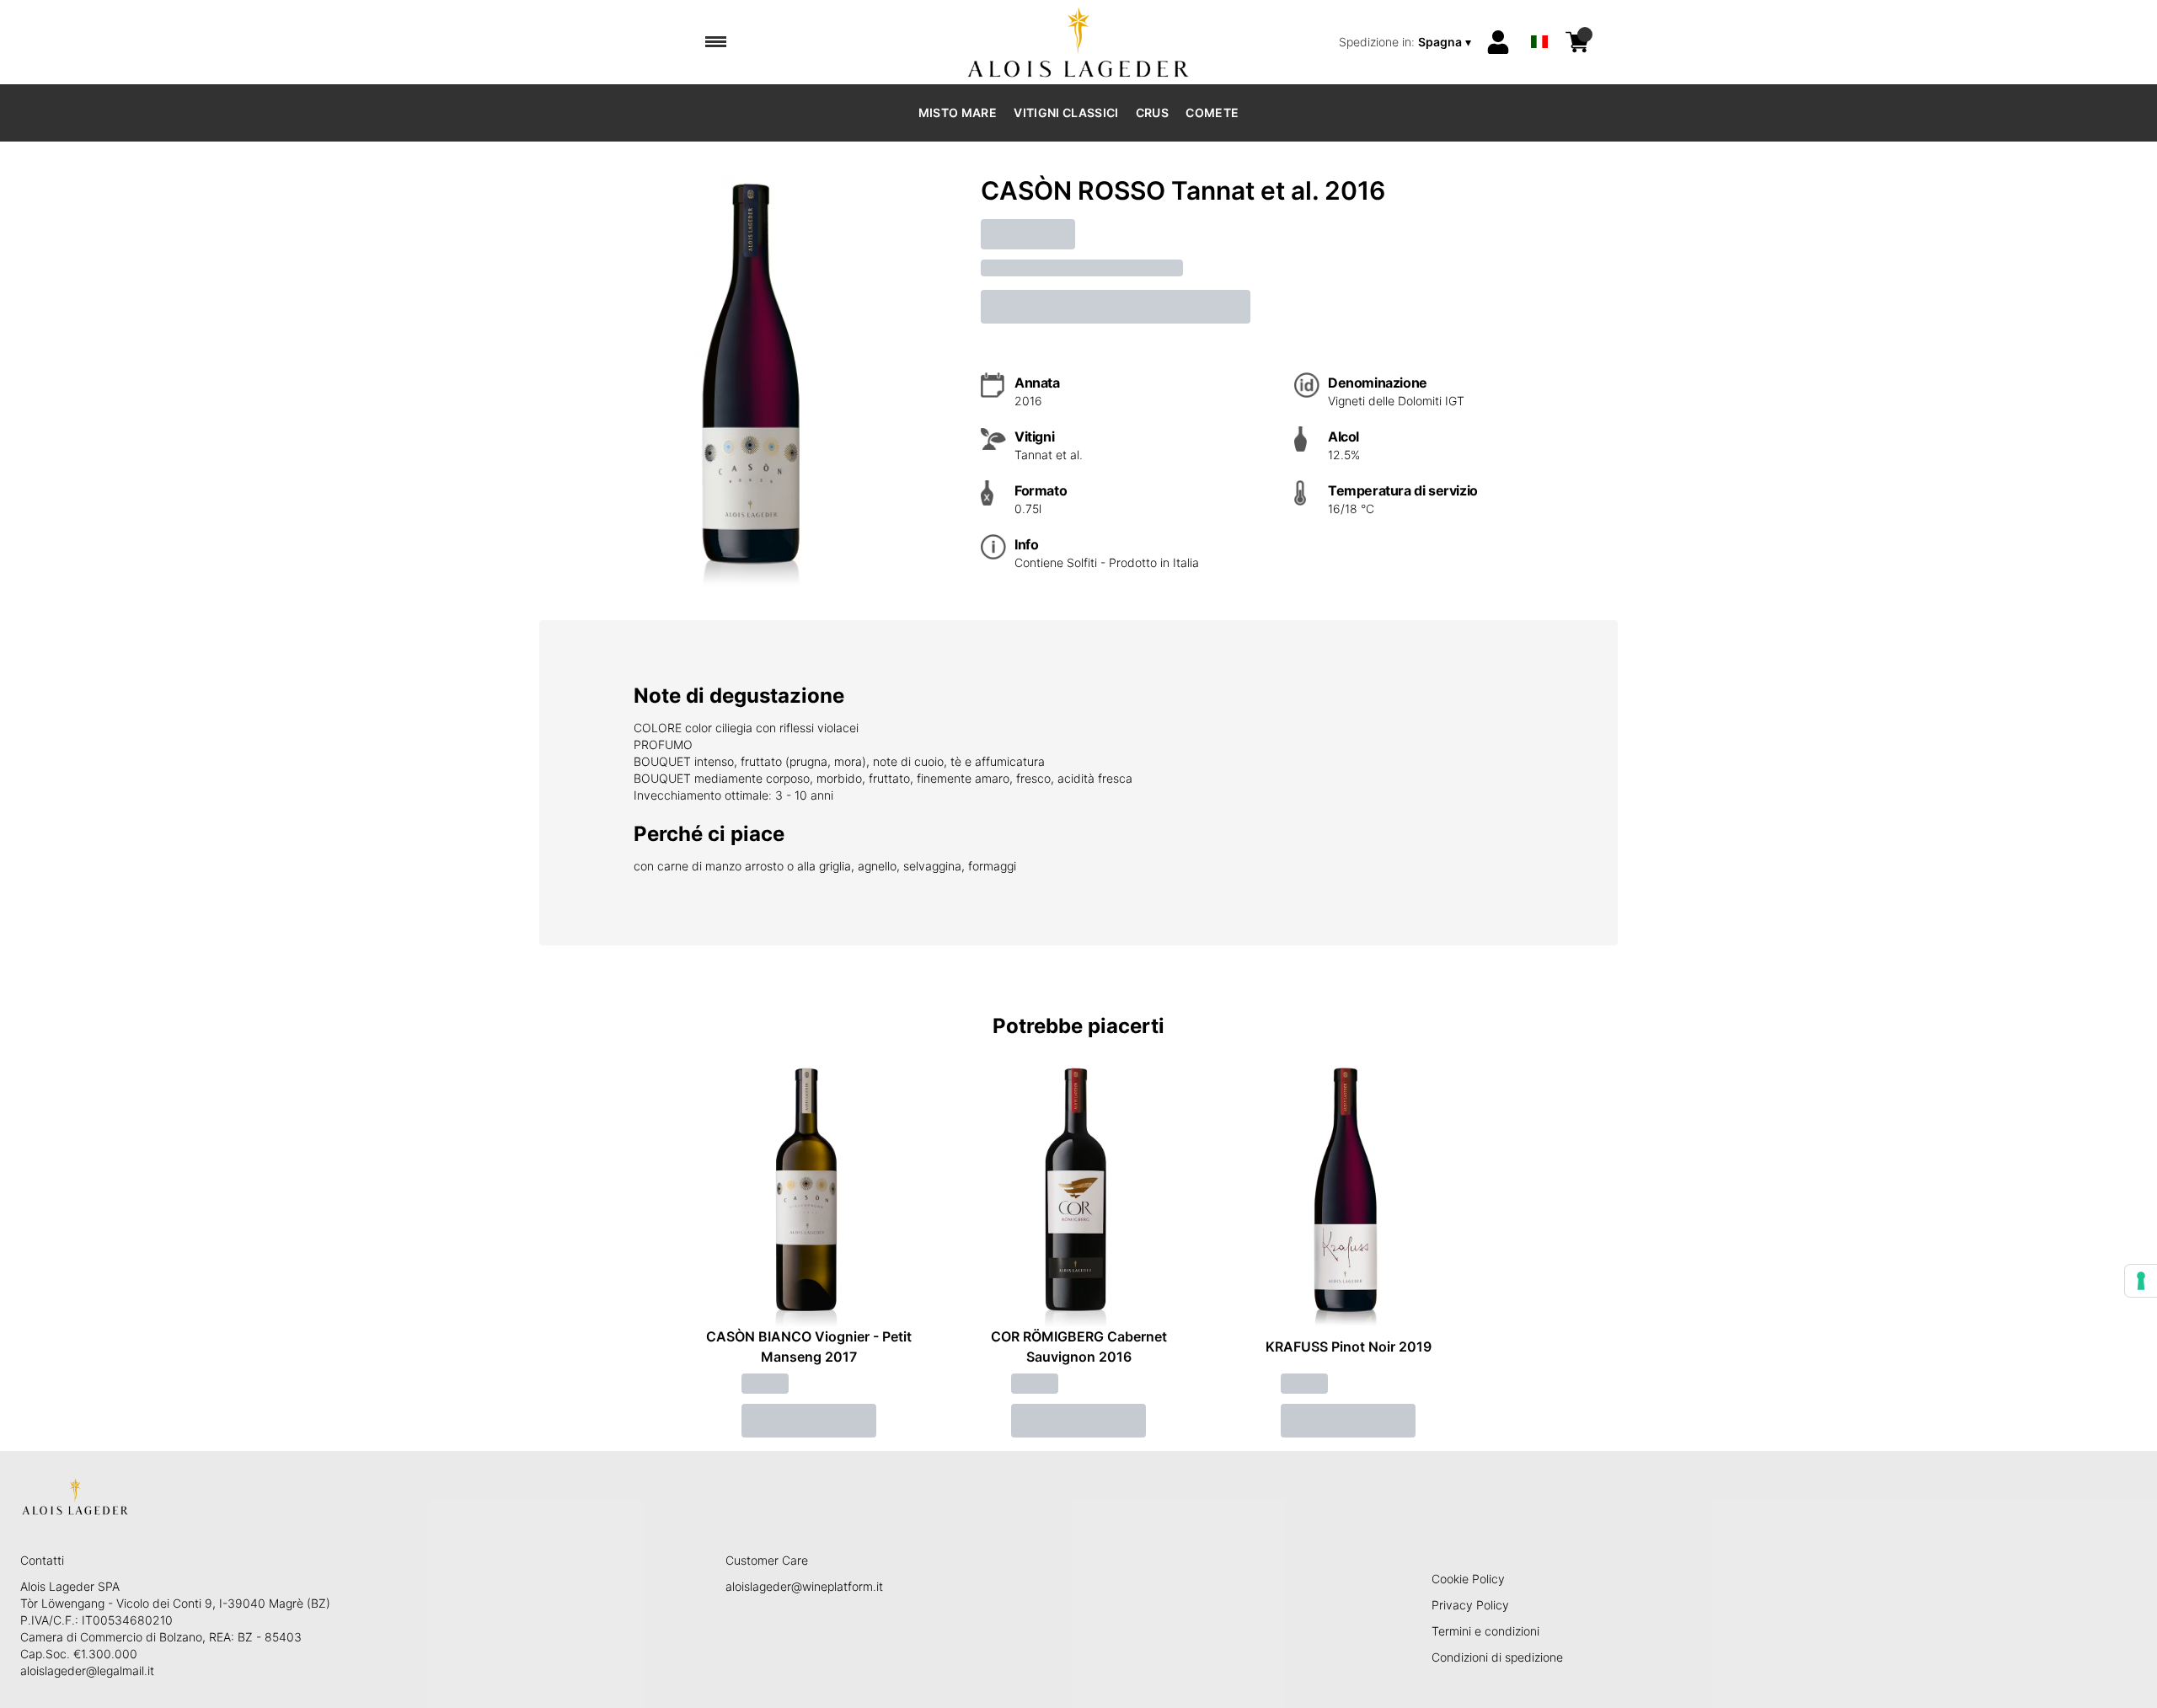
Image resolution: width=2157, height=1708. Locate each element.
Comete (1212, 112)
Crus (1152, 112)
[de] (1539, 20)
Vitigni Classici (1066, 112)
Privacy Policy (1470, 1605)
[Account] (1498, 42)
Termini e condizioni (1485, 1631)
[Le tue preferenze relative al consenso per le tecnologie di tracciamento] (2141, 1281)
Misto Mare (958, 112)
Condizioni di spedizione (1497, 1657)
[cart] (1577, 42)
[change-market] (1407, 42)
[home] (1079, 42)
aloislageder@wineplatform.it (804, 1586)
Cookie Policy (1468, 1579)
